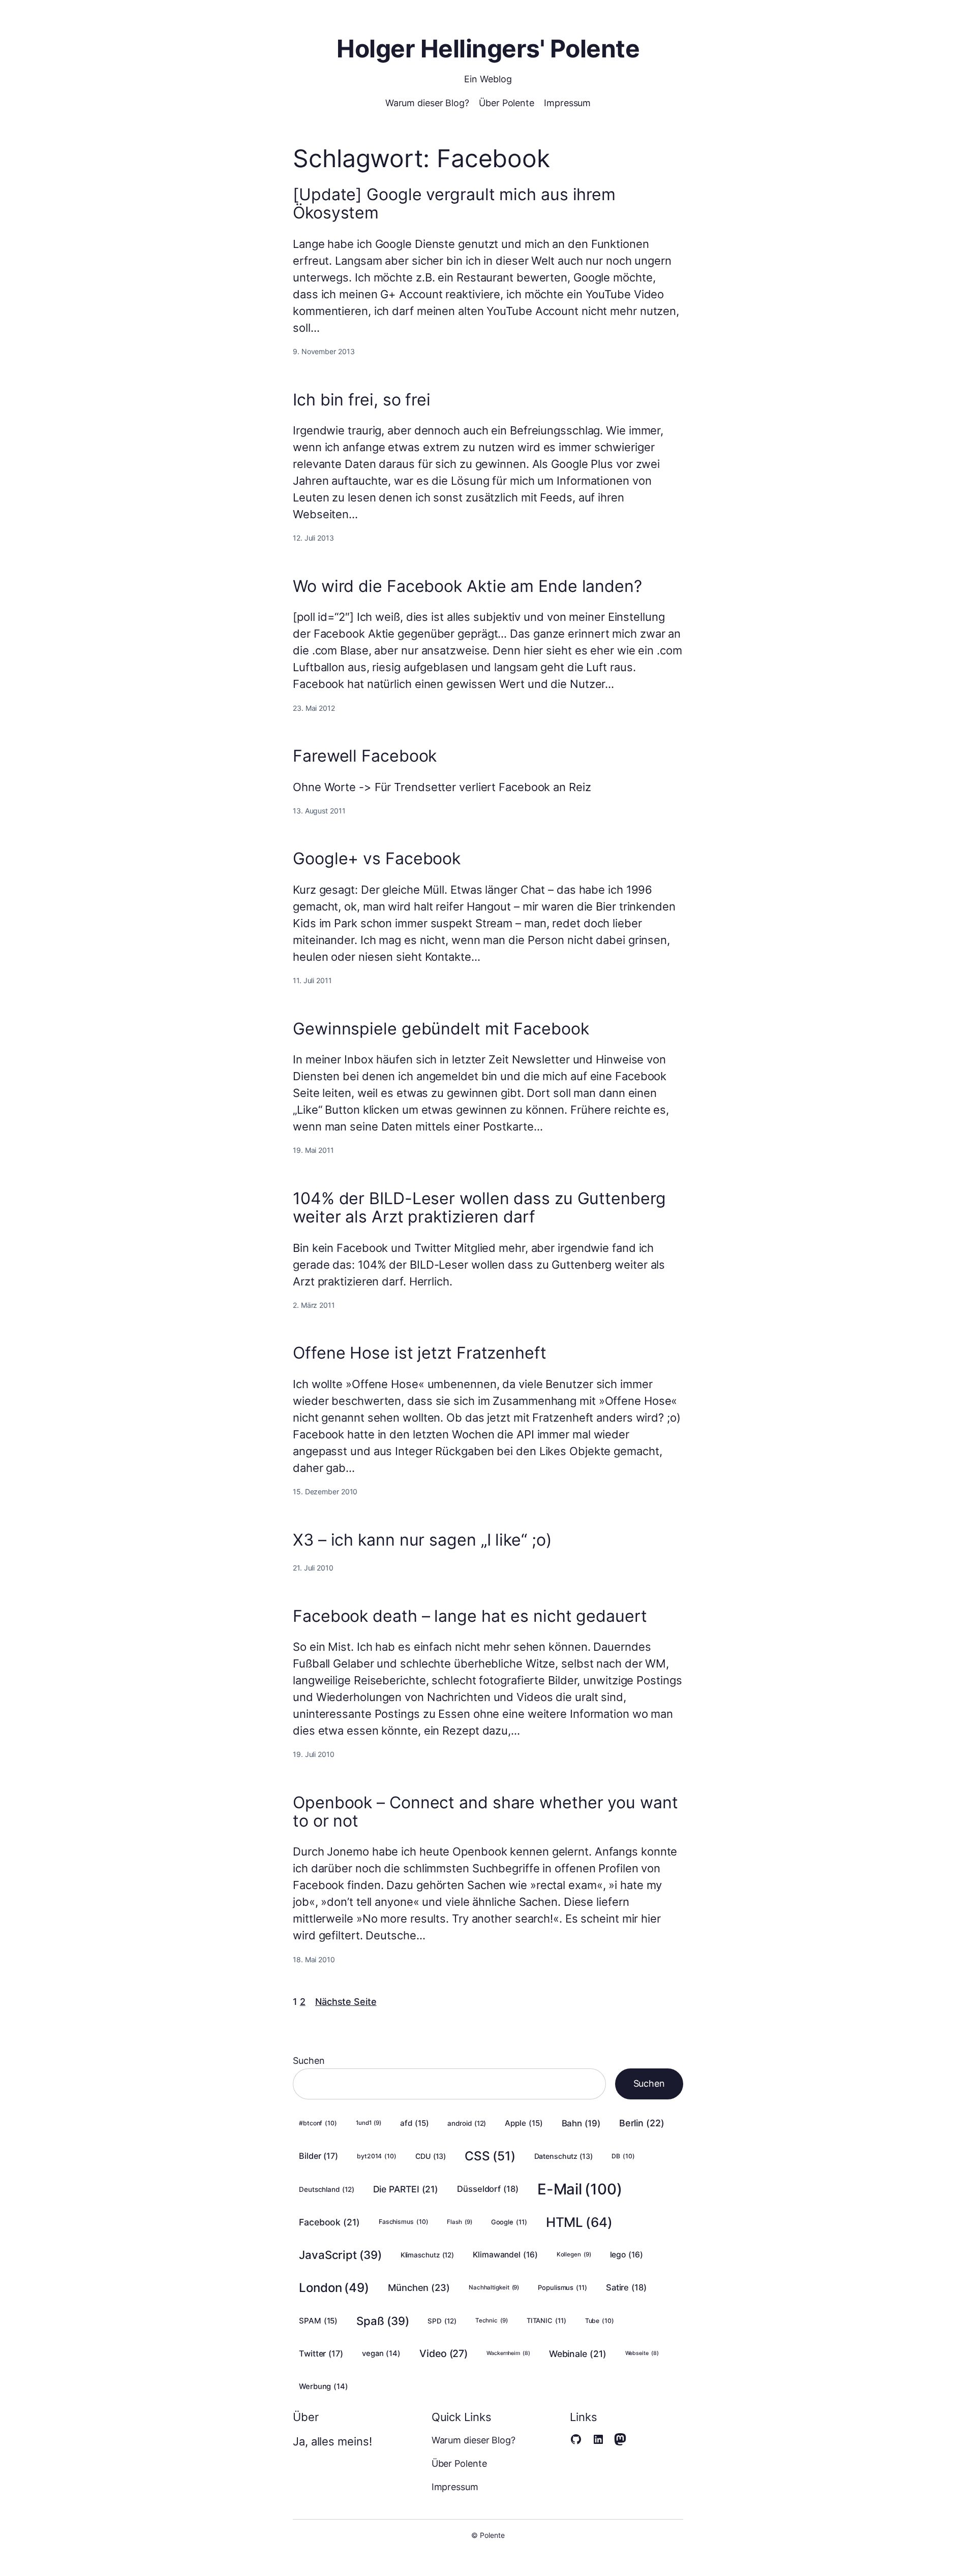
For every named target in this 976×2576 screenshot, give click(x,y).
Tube (600, 2321)
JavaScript (340, 2255)
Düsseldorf (488, 2189)
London (334, 2288)
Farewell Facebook (365, 756)
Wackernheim (508, 2353)
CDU (431, 2156)
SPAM (318, 2321)
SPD (442, 2321)
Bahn (581, 2123)
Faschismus (404, 2222)
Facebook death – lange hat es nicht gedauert (470, 1616)
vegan (381, 2353)
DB (623, 2156)
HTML (579, 2222)
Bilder (318, 2156)
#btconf (318, 2123)
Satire (626, 2287)
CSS (490, 2156)
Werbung (324, 2386)
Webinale (578, 2354)
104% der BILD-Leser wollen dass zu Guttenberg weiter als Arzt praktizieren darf (479, 1208)
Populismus (562, 2287)
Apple (524, 2123)
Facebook (329, 2222)
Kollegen (574, 2254)
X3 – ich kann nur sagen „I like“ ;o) (422, 1540)
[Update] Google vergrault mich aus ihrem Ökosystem (454, 204)
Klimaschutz (428, 2255)
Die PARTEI (406, 2189)
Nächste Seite (346, 2002)
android (467, 2123)
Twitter (321, 2353)
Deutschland (327, 2189)
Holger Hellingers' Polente (488, 49)
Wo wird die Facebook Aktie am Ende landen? (467, 586)
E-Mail (580, 2189)
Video (444, 2353)
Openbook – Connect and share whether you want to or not (485, 1812)
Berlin (642, 2123)
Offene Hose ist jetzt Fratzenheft (420, 1353)
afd (414, 2123)
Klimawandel (505, 2255)
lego (627, 2255)
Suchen (309, 2061)
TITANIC (546, 2320)
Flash (459, 2222)
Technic (492, 2320)
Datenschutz (564, 2156)
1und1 (369, 2123)
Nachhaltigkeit (494, 2287)
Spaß (383, 2321)
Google (509, 2222)
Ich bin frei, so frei (362, 400)
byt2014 (377, 2156)
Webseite (642, 2353)
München (419, 2287)
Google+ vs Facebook (377, 859)
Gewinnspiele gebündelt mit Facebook (441, 1029)
